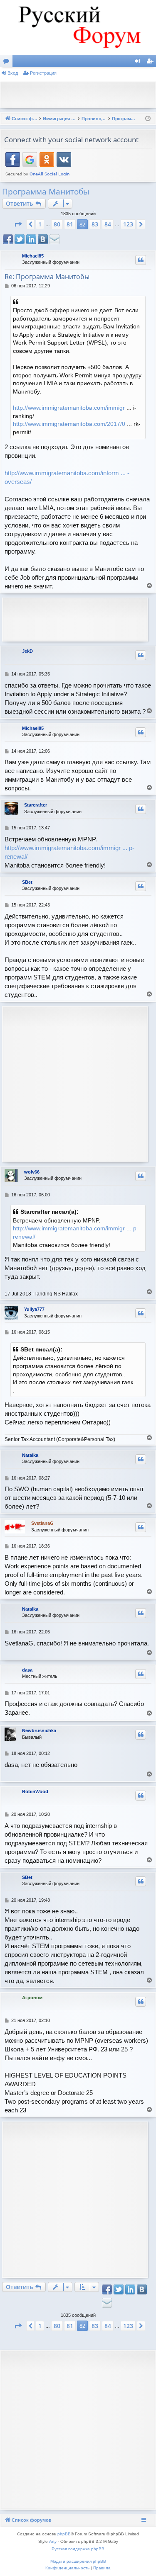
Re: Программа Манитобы (47, 277)
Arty (53, 2541)
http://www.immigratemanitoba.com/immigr (69, 408)
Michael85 (33, 256)
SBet (27, 882)
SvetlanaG (42, 1523)
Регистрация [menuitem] (151, 63)
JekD (27, 651)
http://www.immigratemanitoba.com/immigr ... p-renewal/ (69, 852)
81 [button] (70, 224)
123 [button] (128, 224)
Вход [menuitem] (139, 63)
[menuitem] (67, 2568)
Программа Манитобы (46, 192)
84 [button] (108, 224)
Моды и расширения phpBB (78, 2561)
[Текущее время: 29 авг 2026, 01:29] (148, 119)
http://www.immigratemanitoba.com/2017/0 (69, 424)
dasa (27, 1670)
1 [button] (40, 224)
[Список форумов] (78, 27)
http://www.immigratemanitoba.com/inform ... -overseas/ (67, 477)
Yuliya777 (34, 1309)
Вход (13, 73)
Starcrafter (36, 805)
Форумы (8, 63)
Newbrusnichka (39, 1730)
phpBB (64, 2534)
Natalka (30, 1455)
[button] (18, 224)
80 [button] (57, 224)
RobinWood (35, 1791)
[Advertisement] (80, 94)
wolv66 (32, 1172)
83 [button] (95, 224)
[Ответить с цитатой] (141, 260)
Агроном (32, 1998)
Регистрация (43, 73)
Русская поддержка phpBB (78, 2549)
